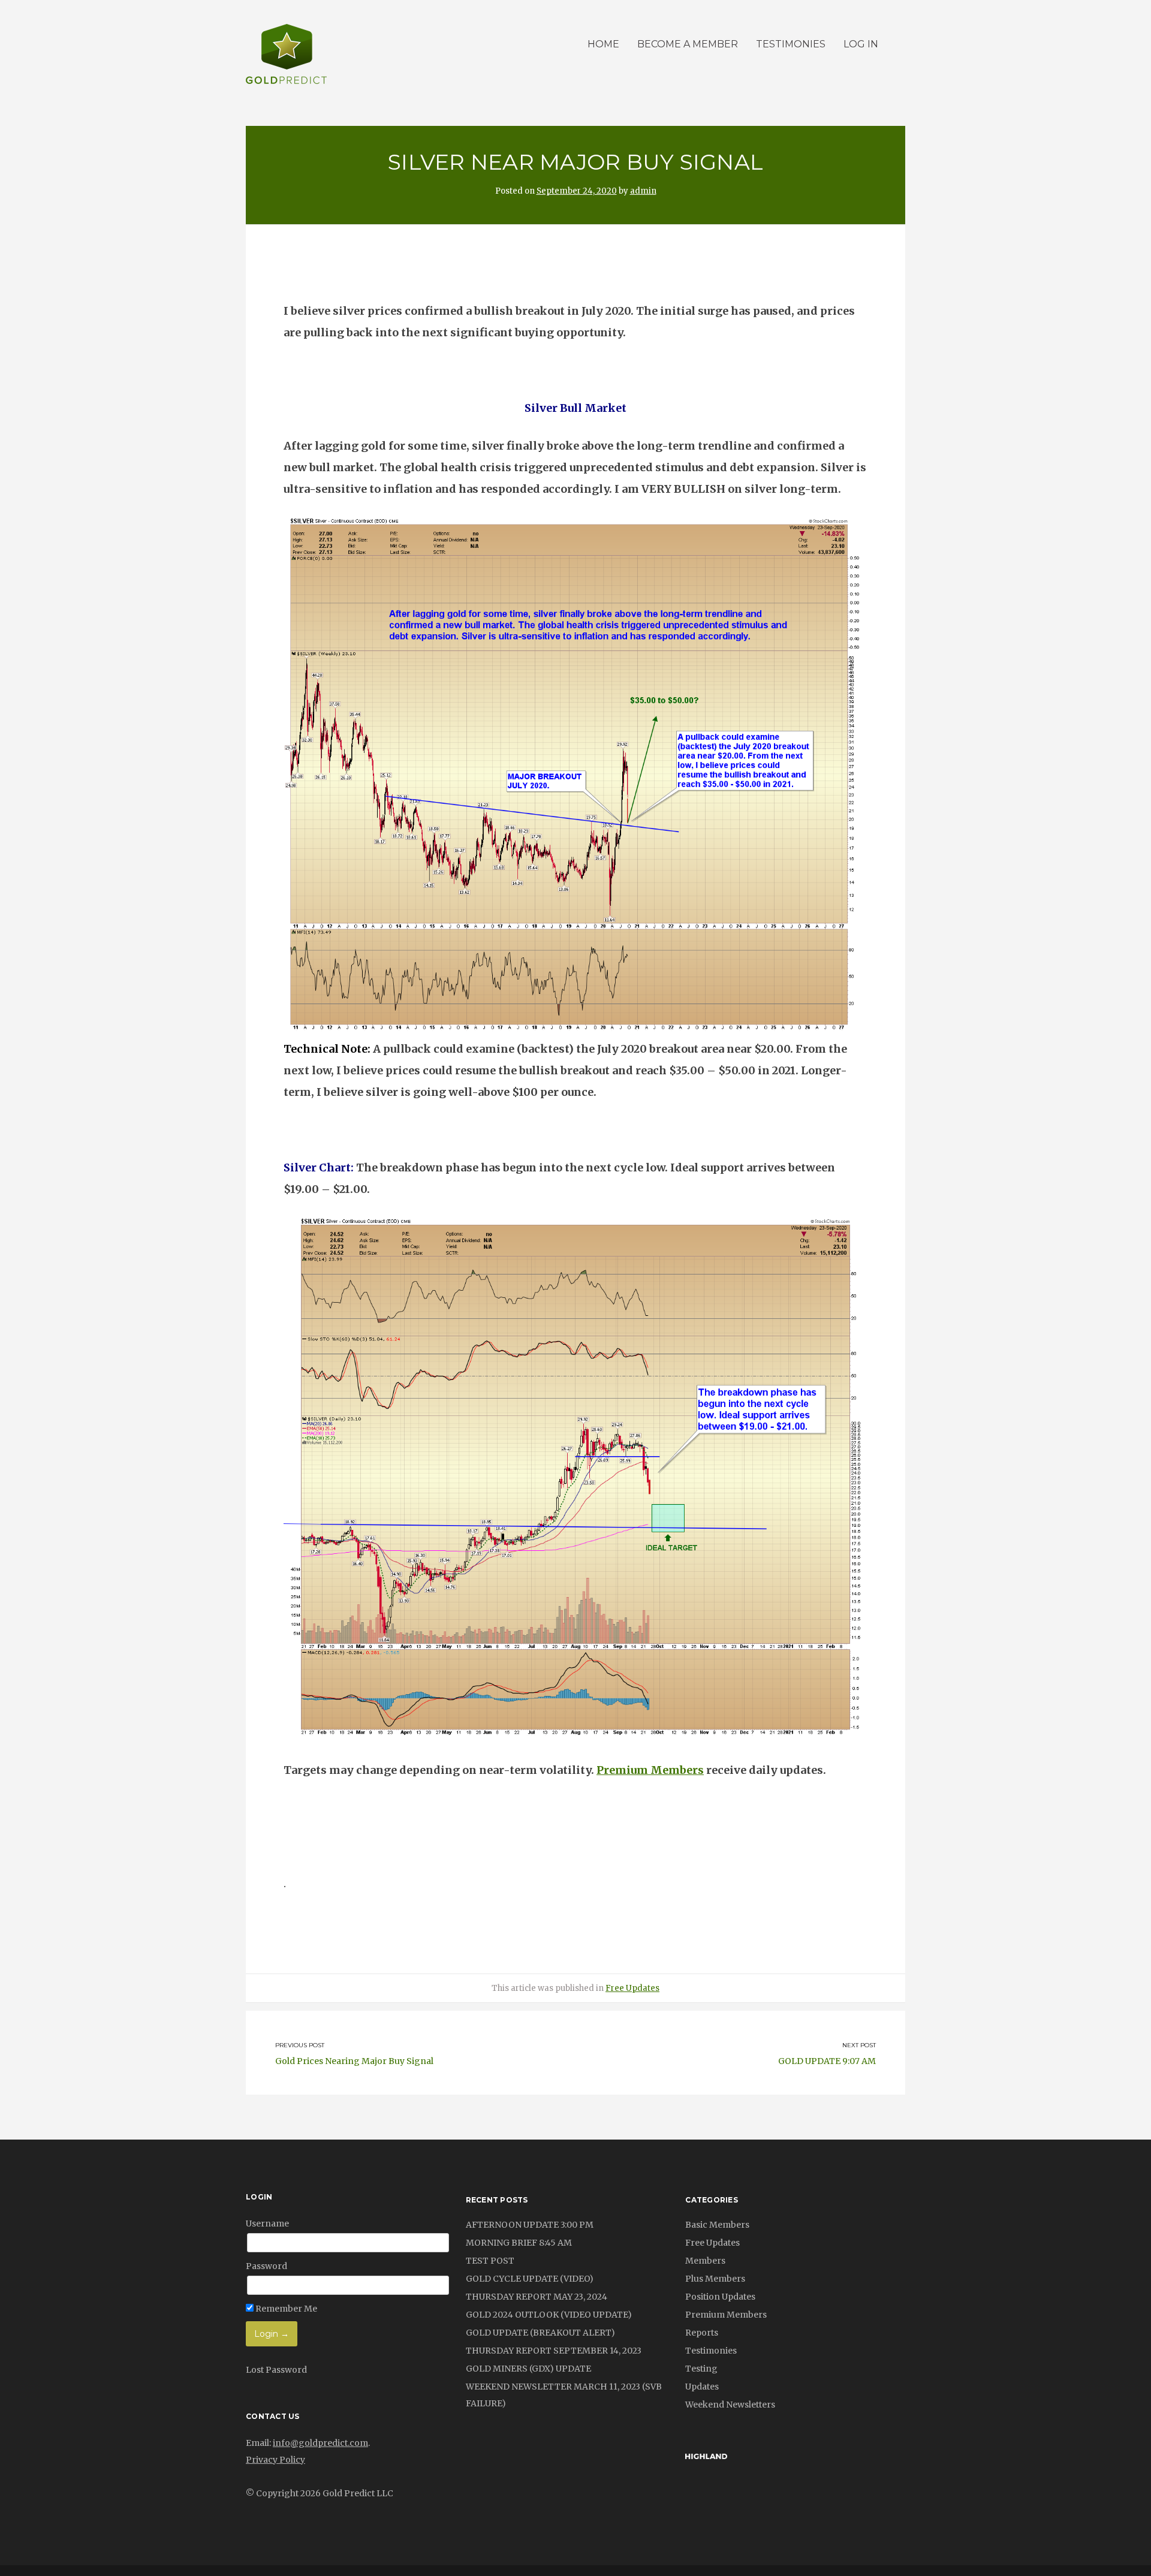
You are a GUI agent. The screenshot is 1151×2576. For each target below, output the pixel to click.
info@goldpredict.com (320, 2443)
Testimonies (791, 44)
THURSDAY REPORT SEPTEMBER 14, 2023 (554, 2351)
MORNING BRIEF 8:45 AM (519, 2243)
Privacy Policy (275, 2460)
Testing (701, 2369)
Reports (702, 2333)
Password (266, 2266)
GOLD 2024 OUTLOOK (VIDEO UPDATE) (549, 2315)
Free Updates (632, 1988)
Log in (861, 44)
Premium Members (650, 1770)
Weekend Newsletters (730, 2405)
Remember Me (285, 2309)
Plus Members (715, 2279)
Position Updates (720, 2297)
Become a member (688, 44)
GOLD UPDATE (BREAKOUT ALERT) (540, 2333)
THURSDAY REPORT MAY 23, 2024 (537, 2297)
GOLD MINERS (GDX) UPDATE (528, 2369)
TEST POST (490, 2261)
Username (267, 2224)
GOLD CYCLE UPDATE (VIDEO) (530, 2279)
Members (705, 2261)
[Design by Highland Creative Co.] (706, 2456)
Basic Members (717, 2225)
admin (643, 191)
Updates (702, 2387)
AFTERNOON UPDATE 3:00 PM (530, 2225)
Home (603, 44)
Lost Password (276, 2370)
